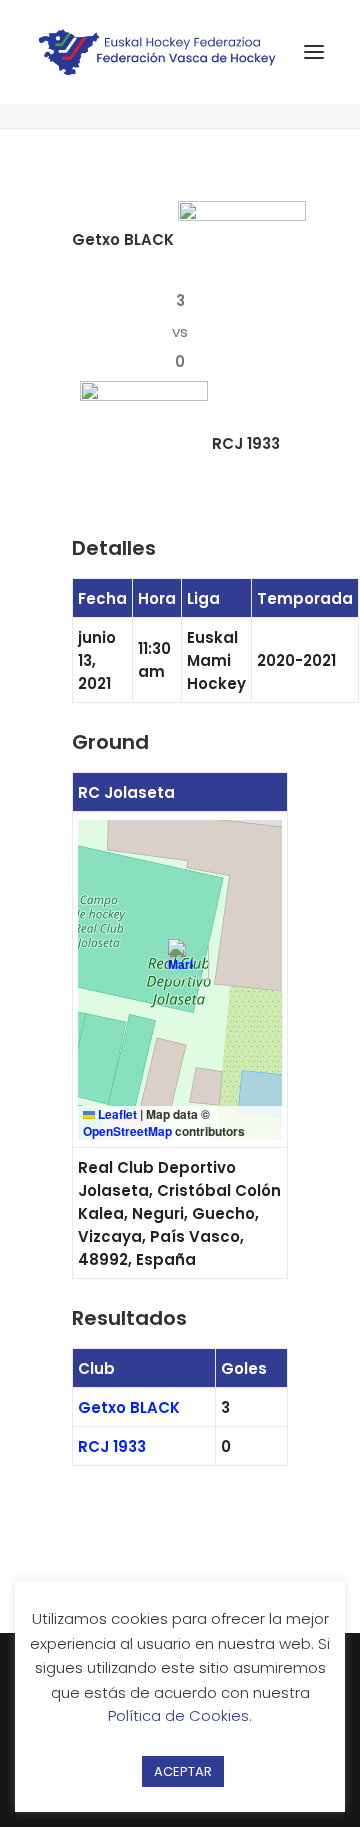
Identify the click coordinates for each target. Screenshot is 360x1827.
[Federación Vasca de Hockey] (158, 52)
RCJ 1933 (112, 1446)
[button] (180, 959)
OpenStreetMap (127, 1131)
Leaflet (116, 1114)
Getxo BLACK (129, 1407)
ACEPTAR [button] (183, 1771)
